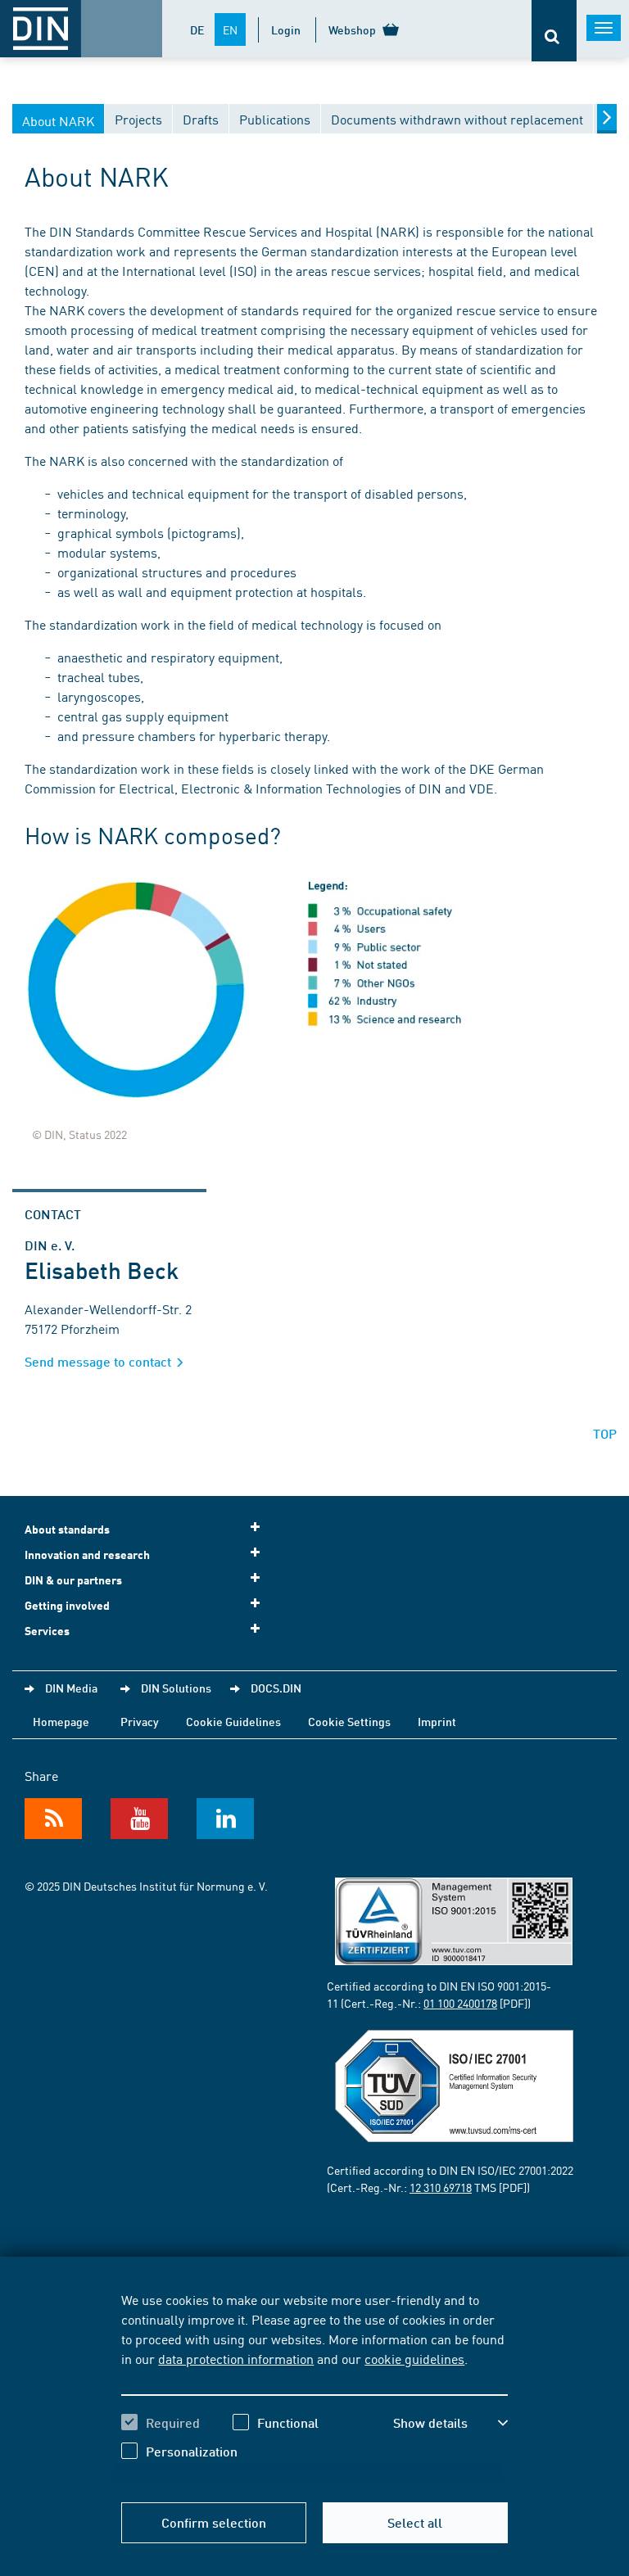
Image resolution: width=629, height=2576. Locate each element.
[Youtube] (139, 1819)
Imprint (437, 1721)
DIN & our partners (73, 1580)
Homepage (61, 1721)
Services (47, 1631)
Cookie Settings (349, 1721)
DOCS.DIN (276, 1688)
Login (286, 29)
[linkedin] (225, 1819)
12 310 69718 (441, 2187)
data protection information (236, 2358)
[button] (450, 2423)
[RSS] (53, 1819)
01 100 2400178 (460, 2003)
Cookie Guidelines (233, 1721)
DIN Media (71, 1688)
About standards (67, 1529)
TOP (605, 1433)
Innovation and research (87, 1555)
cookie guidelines (414, 2358)
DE (197, 29)
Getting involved (67, 1605)
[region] (314, 2388)
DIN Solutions (176, 1688)
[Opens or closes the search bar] (554, 31)
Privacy (140, 1721)
